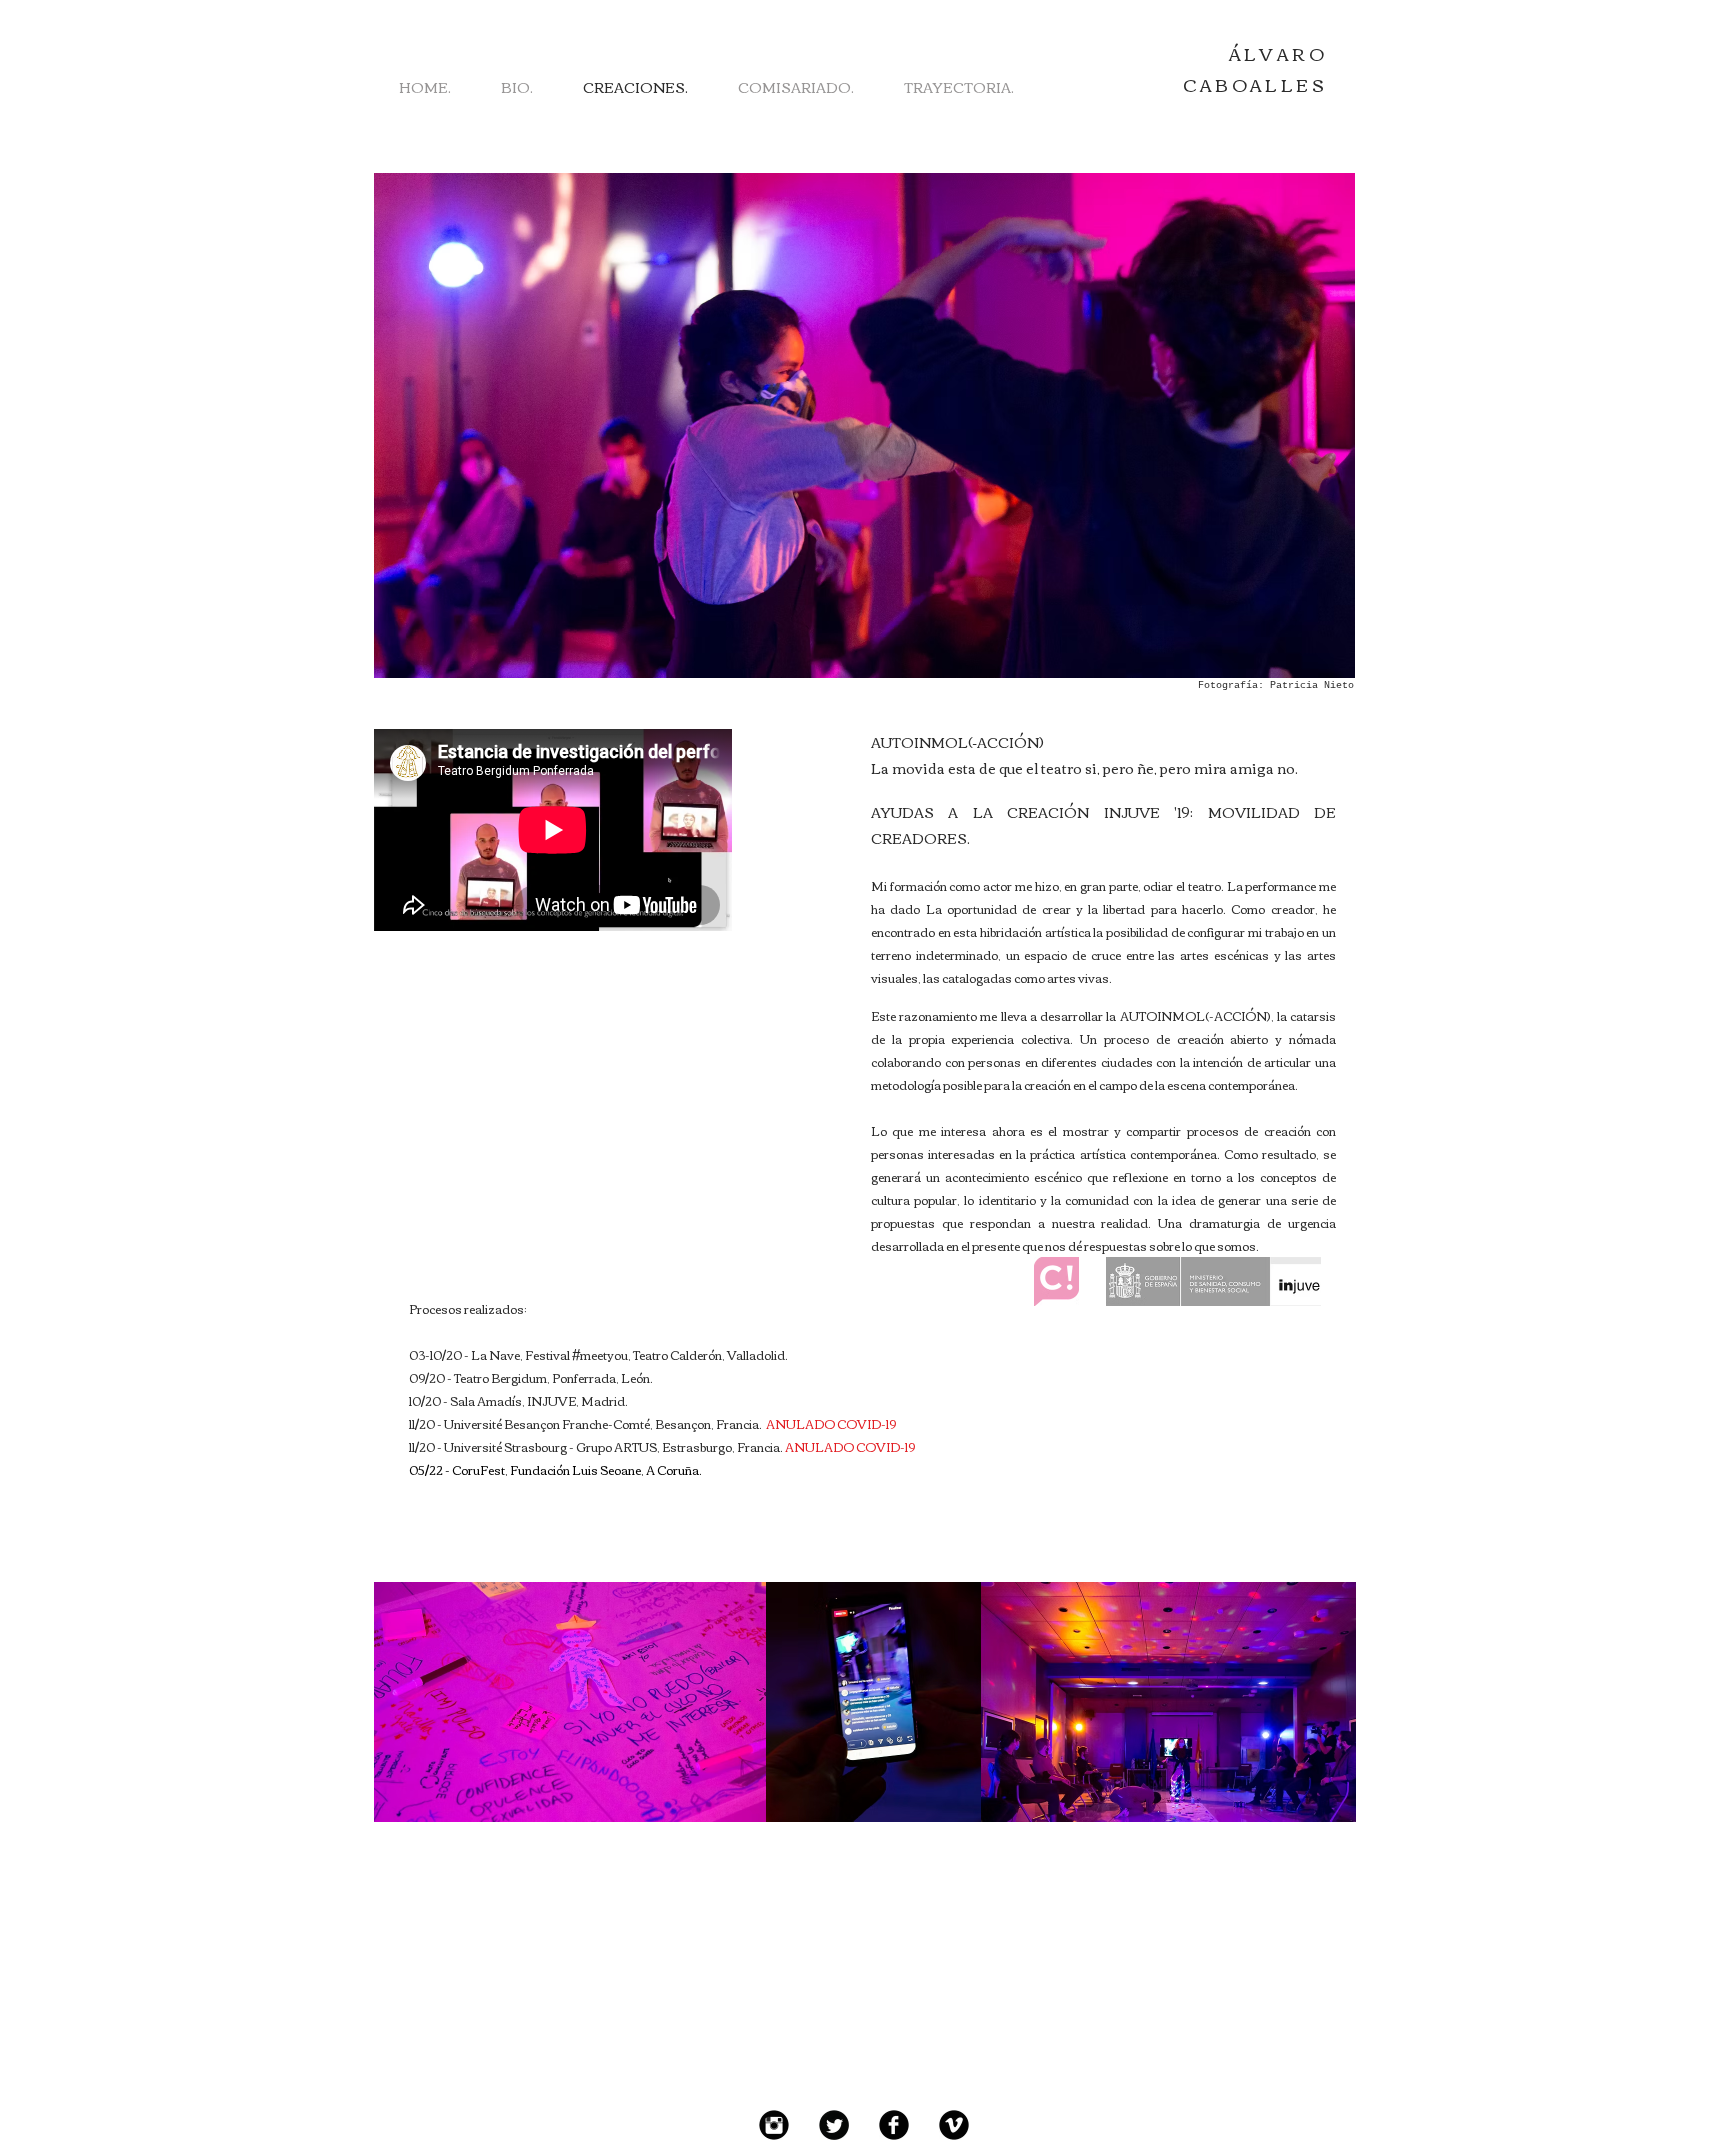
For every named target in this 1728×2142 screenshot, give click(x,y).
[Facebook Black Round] (894, 2125)
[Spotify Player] (519, 1048)
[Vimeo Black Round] (954, 2125)
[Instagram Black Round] (774, 2125)
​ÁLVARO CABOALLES (1255, 69)
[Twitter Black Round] (834, 2125)
